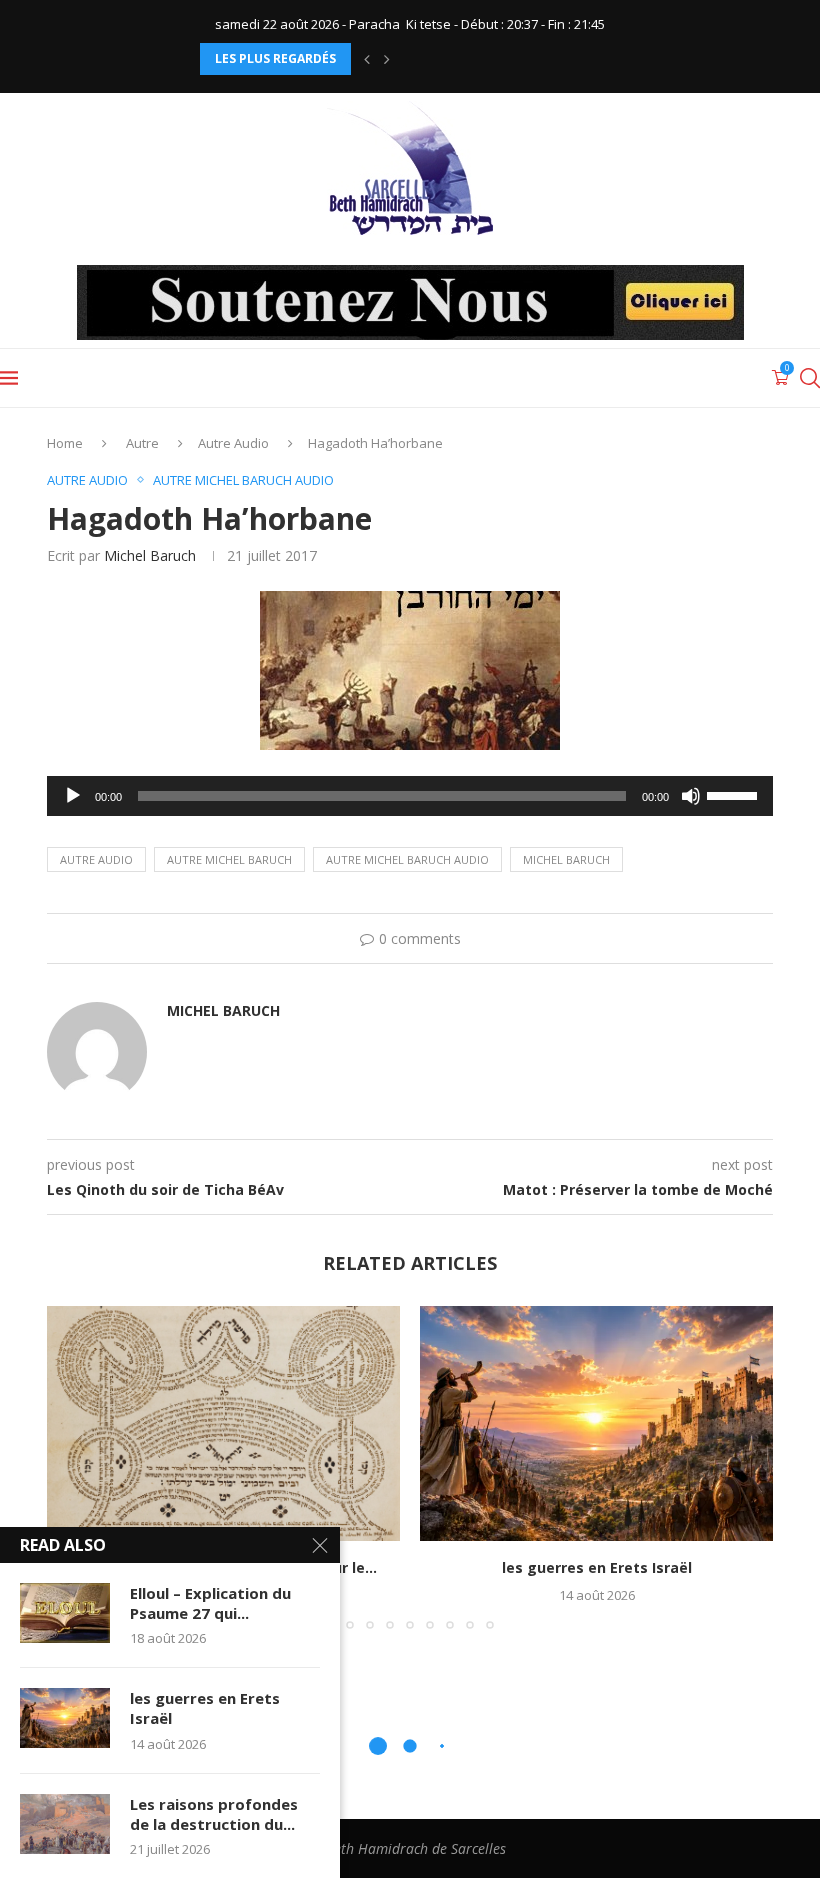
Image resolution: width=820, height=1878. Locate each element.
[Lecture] (73, 796)
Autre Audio (233, 443)
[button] (367, 59)
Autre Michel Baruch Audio (407, 859)
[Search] (810, 378)
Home (65, 443)
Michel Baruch (150, 555)
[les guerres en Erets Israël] (596, 1423)
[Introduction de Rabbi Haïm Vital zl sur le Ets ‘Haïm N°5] (223, 1423)
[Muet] (691, 796)
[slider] (735, 794)
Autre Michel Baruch (229, 859)
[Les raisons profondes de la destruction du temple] (65, 1824)
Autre (142, 443)
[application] (410, 796)
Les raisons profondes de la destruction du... (214, 1814)
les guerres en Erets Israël (597, 1567)
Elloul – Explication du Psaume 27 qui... (210, 1603)
